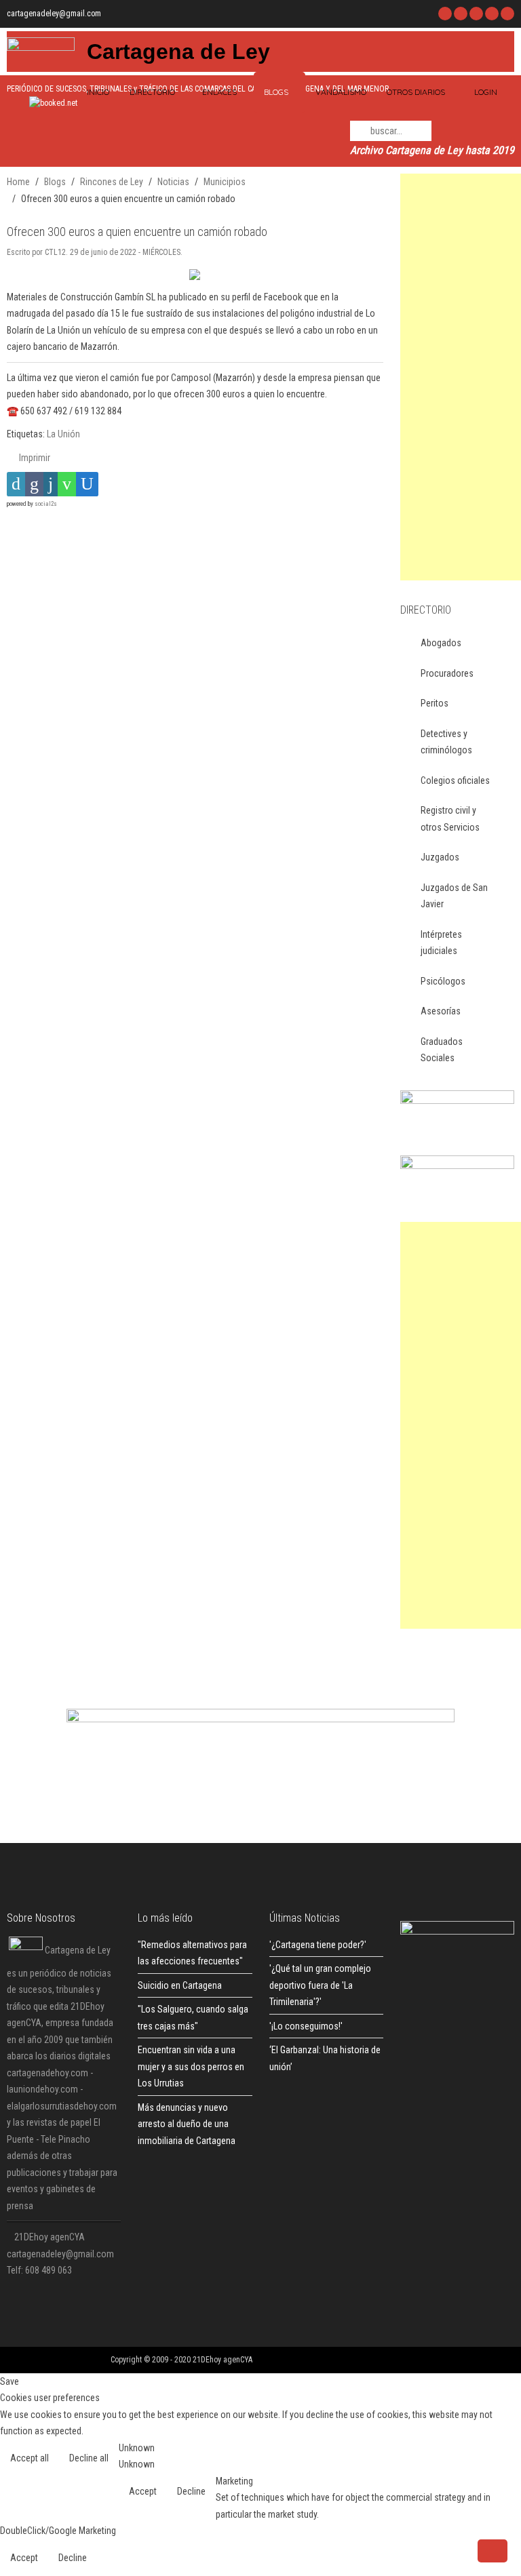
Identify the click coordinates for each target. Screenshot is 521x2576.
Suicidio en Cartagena (180, 1985)
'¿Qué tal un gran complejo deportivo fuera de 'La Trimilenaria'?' (320, 1985)
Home (18, 182)
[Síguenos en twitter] (461, 14)
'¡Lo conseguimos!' (306, 2026)
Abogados (441, 643)
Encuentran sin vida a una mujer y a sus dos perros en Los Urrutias (191, 2066)
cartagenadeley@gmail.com (54, 14)
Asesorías (441, 1011)
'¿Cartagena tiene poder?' (318, 1945)
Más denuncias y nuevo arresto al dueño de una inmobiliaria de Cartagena (187, 2124)
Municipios (225, 182)
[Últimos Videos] (476, 14)
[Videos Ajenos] (507, 14)
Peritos (435, 703)
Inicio (97, 92)
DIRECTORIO (152, 92)
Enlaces (219, 92)
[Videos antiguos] (492, 14)
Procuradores (447, 673)
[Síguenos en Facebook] (445, 14)
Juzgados (440, 857)
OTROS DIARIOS (416, 92)
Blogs (276, 92)
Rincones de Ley (112, 182)
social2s (46, 504)
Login (486, 92)
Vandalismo (341, 92)
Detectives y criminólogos (446, 742)
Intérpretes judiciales (441, 943)
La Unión (63, 434)
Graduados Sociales (442, 1050)
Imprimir (34, 458)
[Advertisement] (461, 377)
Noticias (173, 182)
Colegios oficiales (455, 780)
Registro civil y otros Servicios (450, 819)
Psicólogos (443, 981)
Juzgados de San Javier (454, 896)
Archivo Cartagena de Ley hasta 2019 (432, 150)
